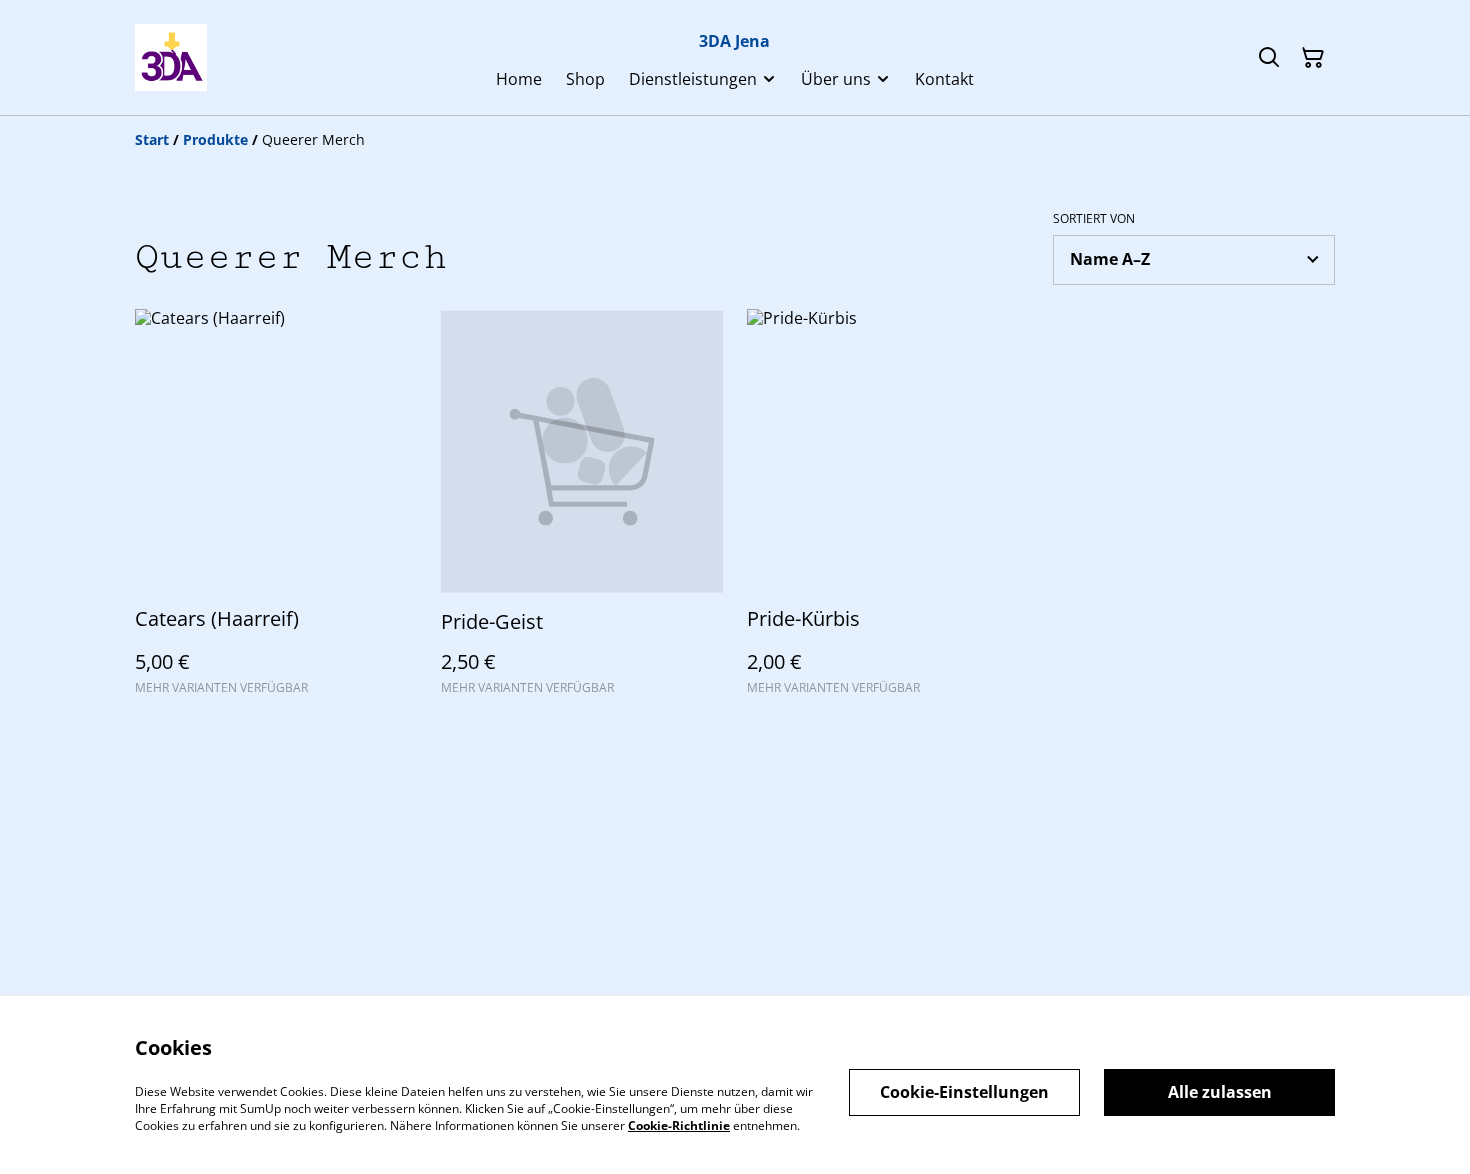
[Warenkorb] (1313, 58)
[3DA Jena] (171, 57)
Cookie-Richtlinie (679, 1124)
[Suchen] (1269, 58)
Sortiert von (1094, 219)
